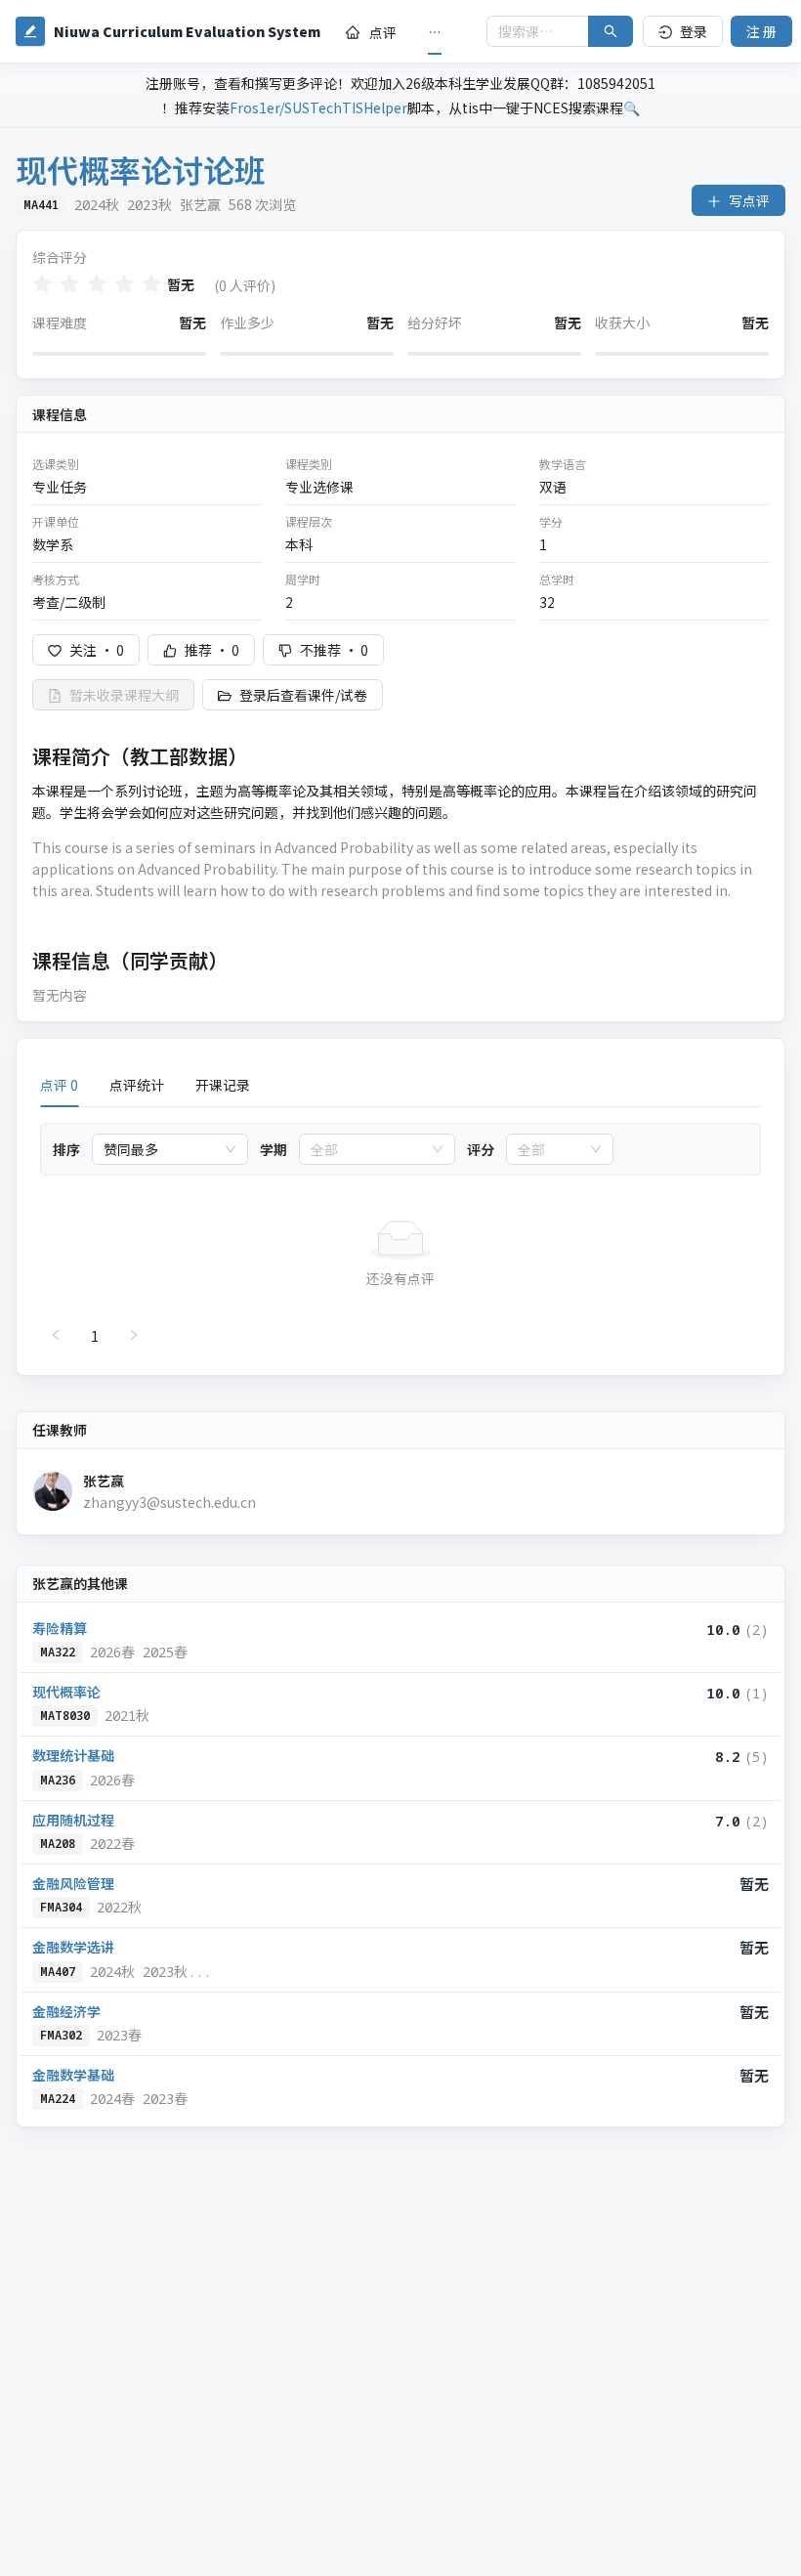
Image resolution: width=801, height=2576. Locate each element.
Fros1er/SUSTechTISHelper (318, 107)
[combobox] (161, 1149)
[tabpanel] (400, 1237)
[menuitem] (371, 32)
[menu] (403, 32)
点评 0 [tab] (59, 1085)
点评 (383, 32)
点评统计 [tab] (137, 1085)
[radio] (42, 284)
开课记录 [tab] (223, 1085)
